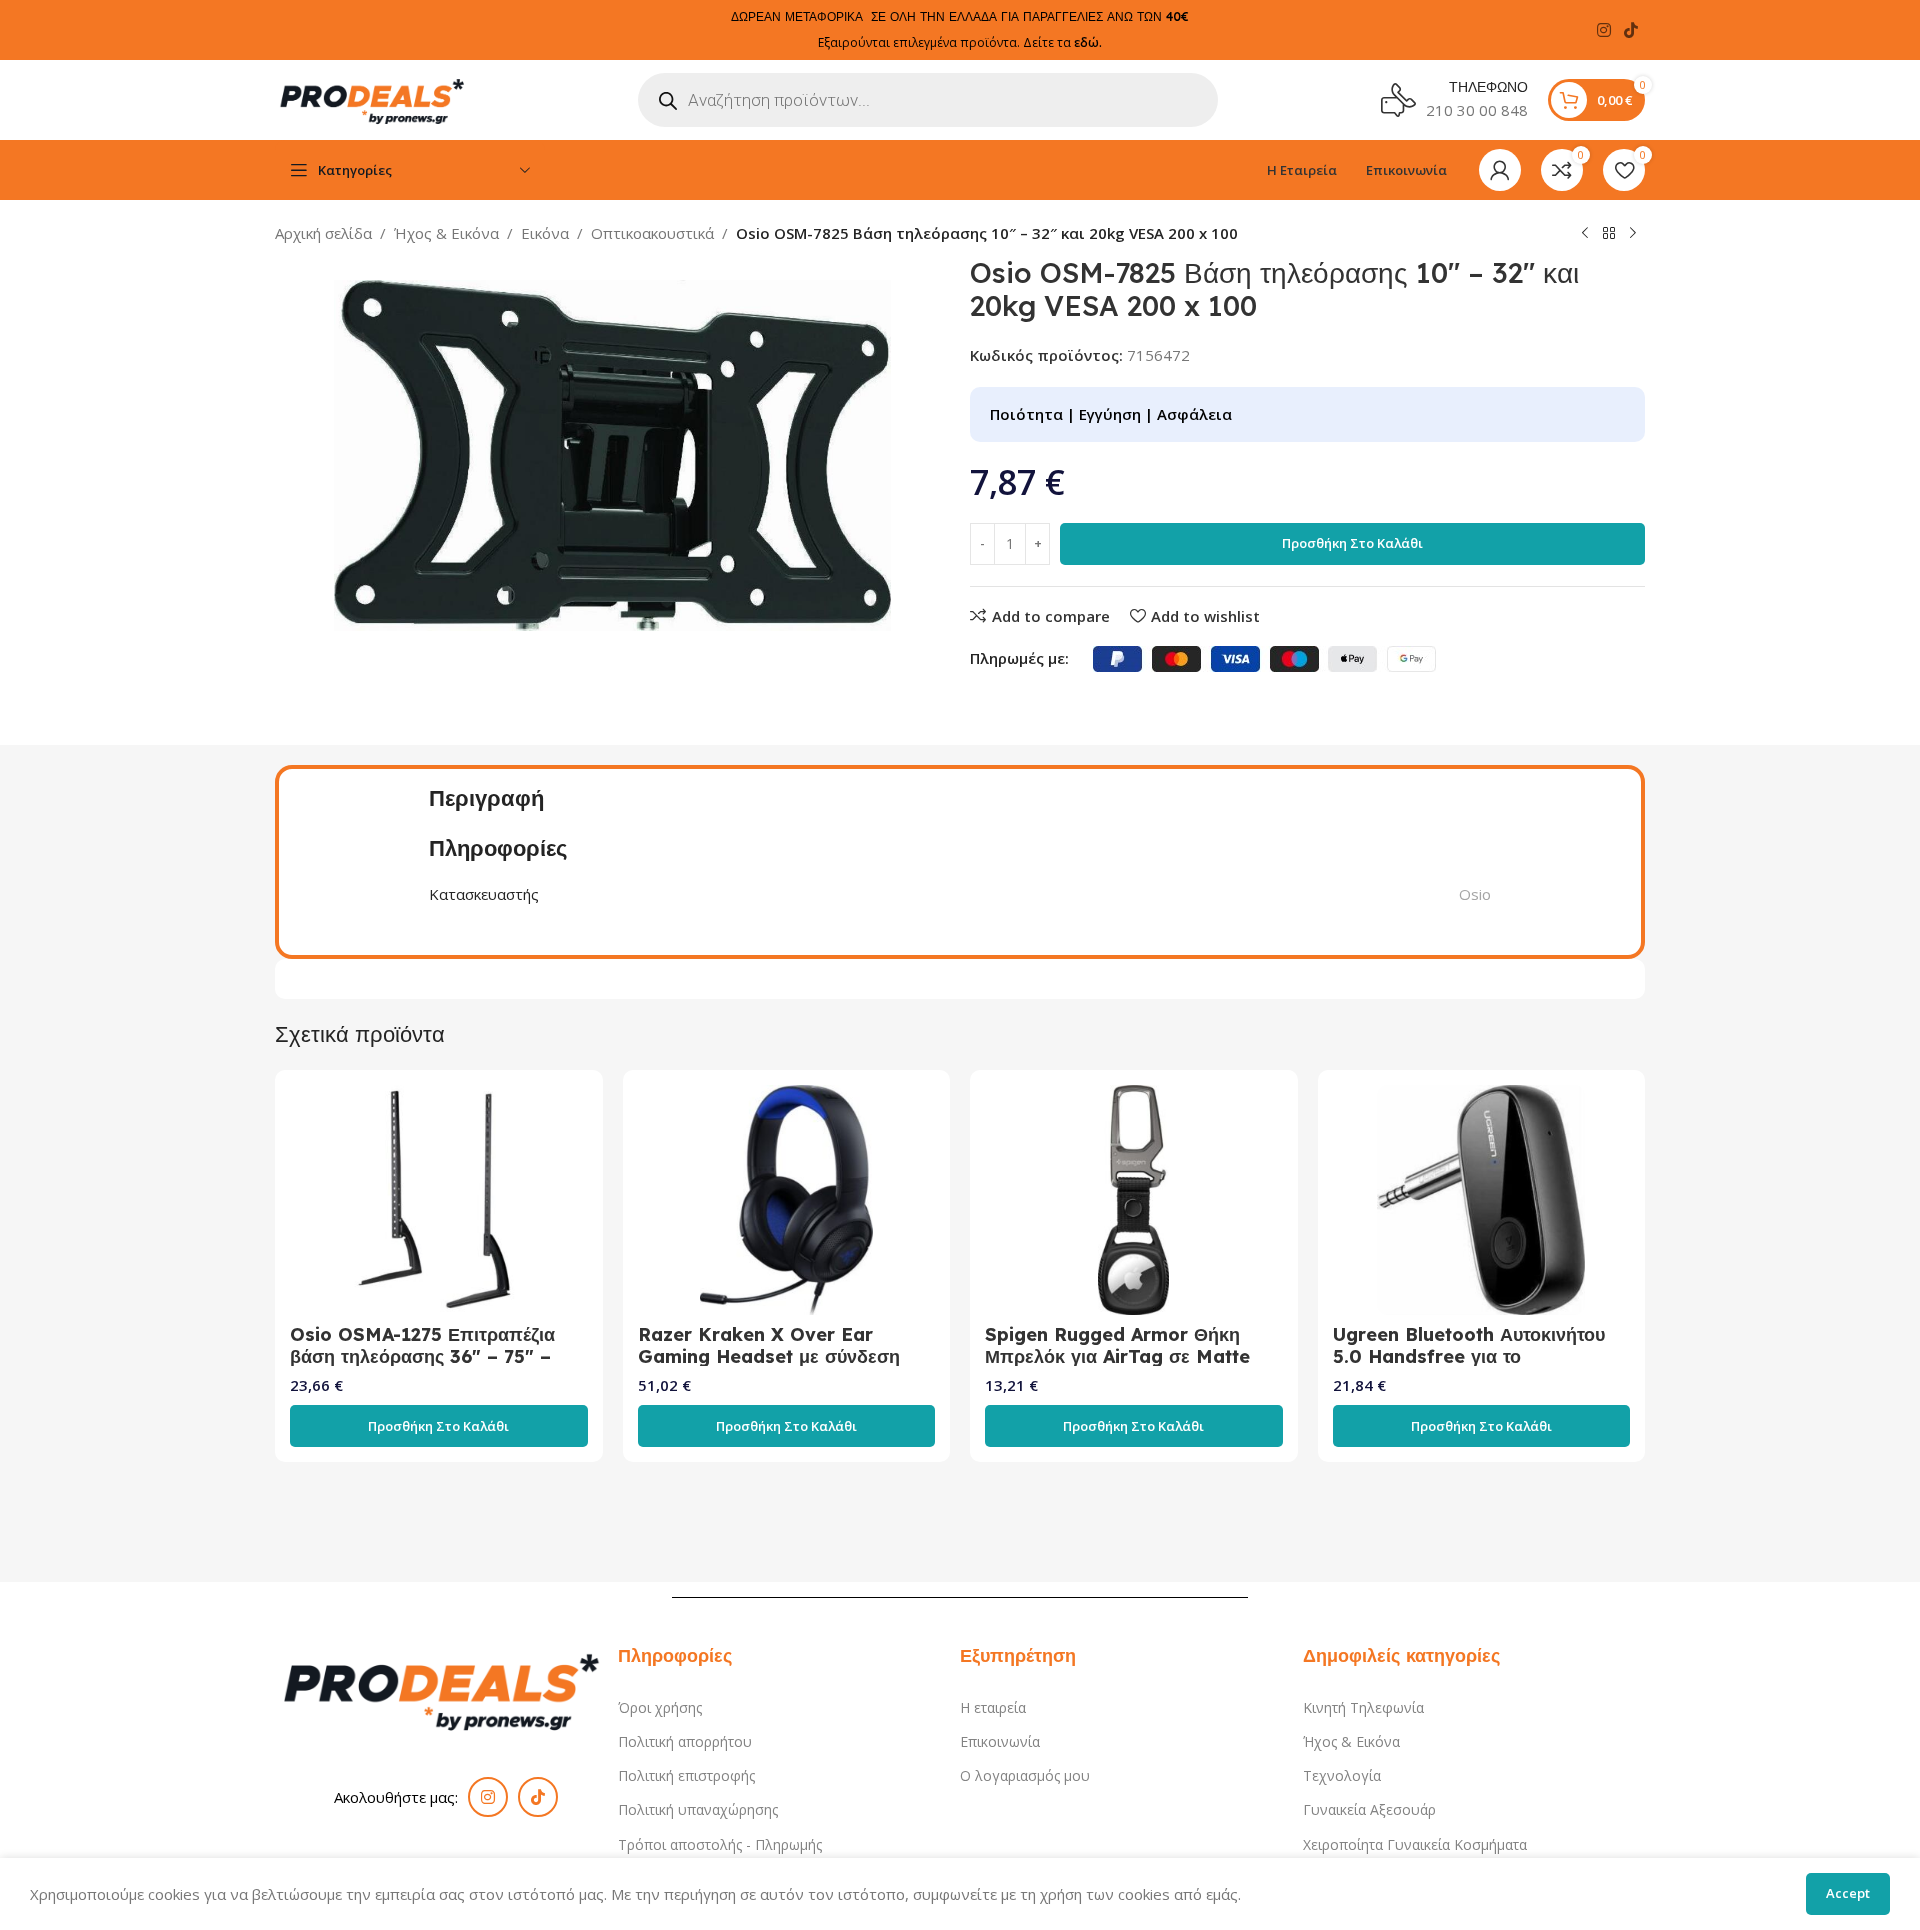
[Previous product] (1585, 234)
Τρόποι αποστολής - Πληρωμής (720, 1844)
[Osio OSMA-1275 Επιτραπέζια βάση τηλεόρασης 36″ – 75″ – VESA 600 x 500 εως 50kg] (439, 1200)
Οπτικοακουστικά (652, 233)
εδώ (1086, 42)
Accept (1848, 1893)
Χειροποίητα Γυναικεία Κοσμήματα (1415, 1844)
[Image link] (446, 1688)
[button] (439, 1426)
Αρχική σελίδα (323, 233)
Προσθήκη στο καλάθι (1352, 543)
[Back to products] (1609, 234)
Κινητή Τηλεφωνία (1363, 1707)
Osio (1475, 894)
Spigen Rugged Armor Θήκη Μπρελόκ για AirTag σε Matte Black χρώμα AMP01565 (1117, 1356)
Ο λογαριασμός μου (1025, 1775)
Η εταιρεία (993, 1707)
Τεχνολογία (1342, 1775)
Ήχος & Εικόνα (446, 233)
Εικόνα (545, 233)
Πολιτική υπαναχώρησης (698, 1809)
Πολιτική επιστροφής (686, 1775)
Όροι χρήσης (660, 1707)
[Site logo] (375, 98)
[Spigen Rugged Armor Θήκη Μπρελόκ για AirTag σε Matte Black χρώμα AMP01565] (1134, 1200)
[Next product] (1633, 234)
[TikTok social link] (1631, 30)
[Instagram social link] (1603, 30)
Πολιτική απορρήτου (685, 1741)
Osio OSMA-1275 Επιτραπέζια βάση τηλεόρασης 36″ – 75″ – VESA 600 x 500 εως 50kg (422, 1356)
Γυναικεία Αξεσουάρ (1369, 1809)
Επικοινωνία (1000, 1741)
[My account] (1500, 170)
